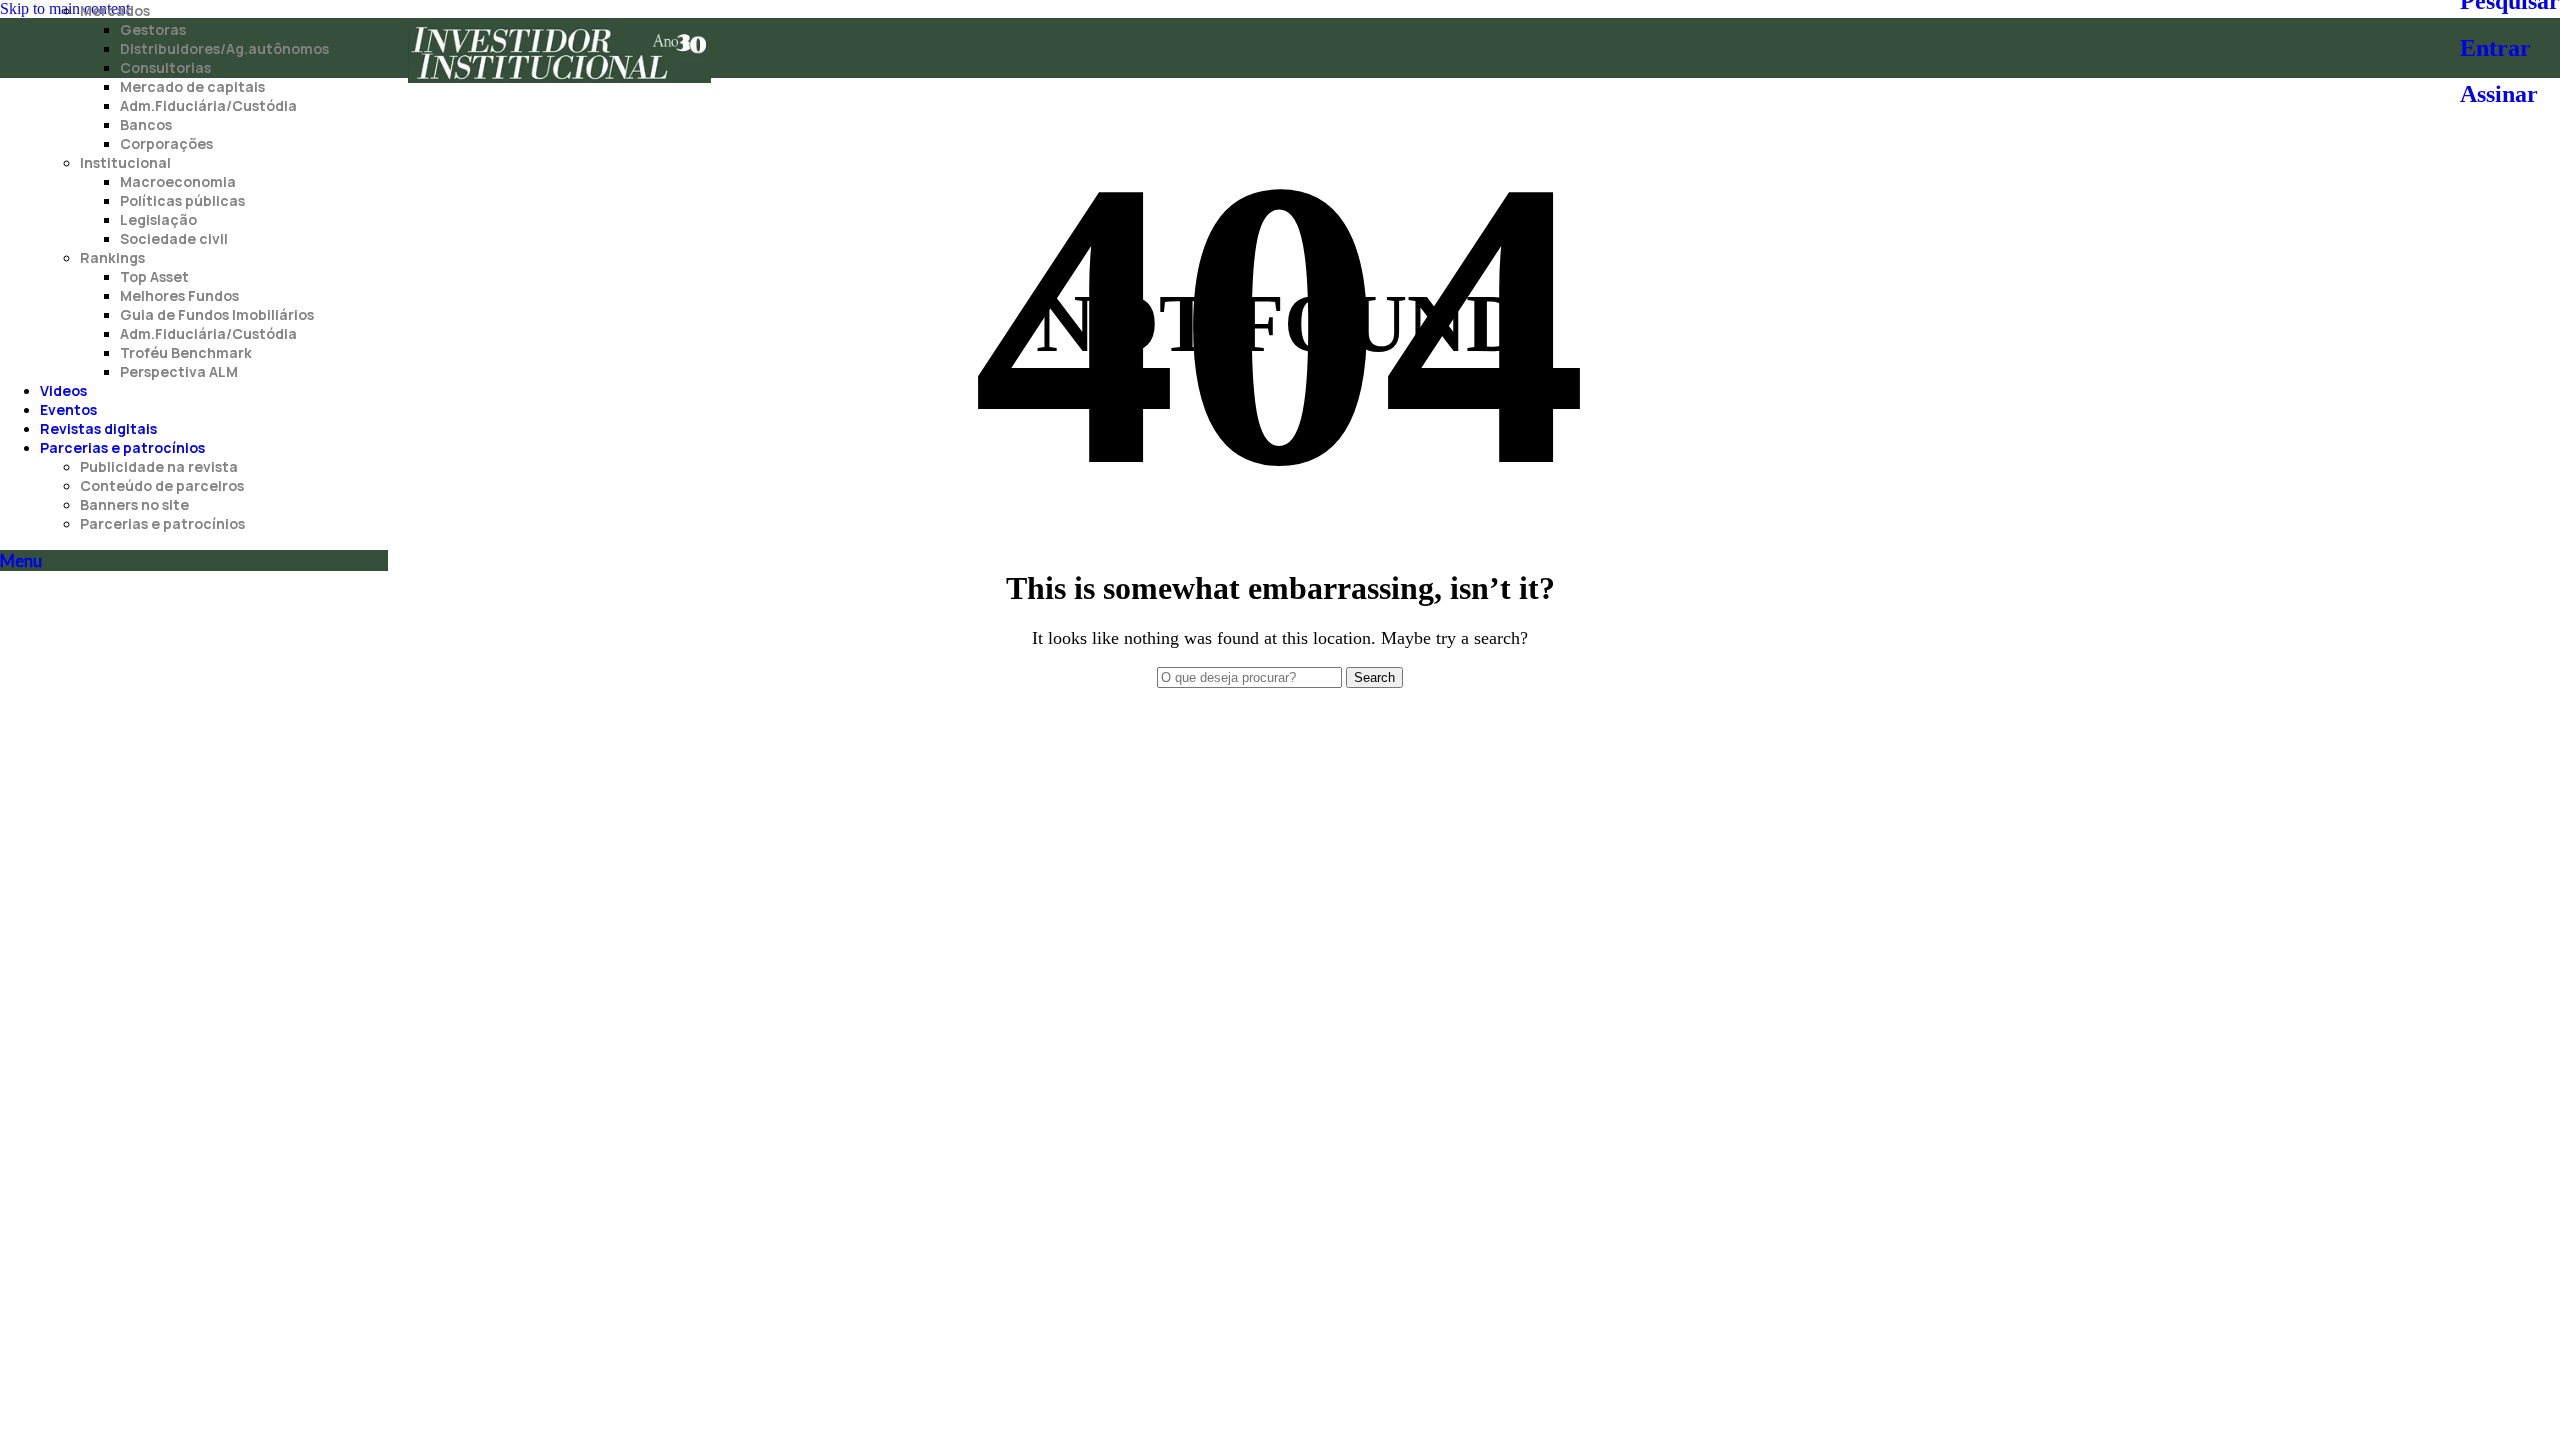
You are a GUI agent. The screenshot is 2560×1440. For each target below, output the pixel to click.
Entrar (2495, 48)
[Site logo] (559, 82)
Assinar (2499, 94)
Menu (21, 560)
